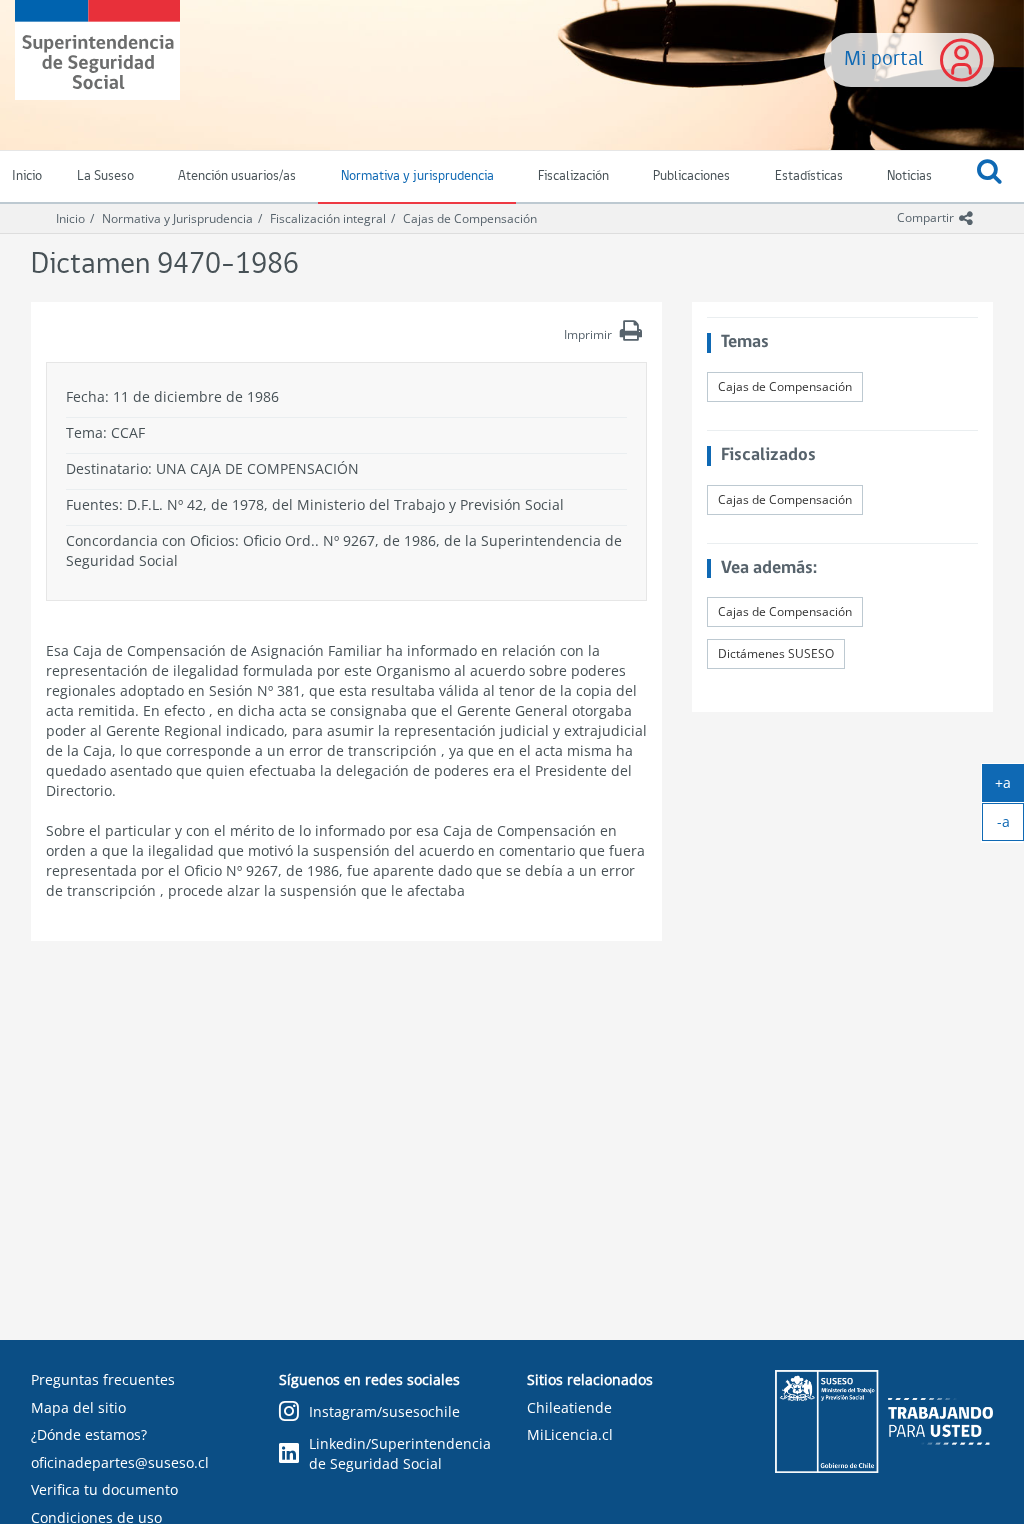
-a (1010, 826)
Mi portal (884, 59)
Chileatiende (569, 1407)
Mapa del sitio (78, 1407)
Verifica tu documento (104, 1489)
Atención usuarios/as (237, 176)
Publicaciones (691, 176)
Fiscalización (573, 176)
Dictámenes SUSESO (776, 653)
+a (1009, 787)
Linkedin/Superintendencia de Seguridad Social (400, 1453)
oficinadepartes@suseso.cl (120, 1462)
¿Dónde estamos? (89, 1434)
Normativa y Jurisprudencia (177, 218)
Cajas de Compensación (470, 218)
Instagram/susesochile (384, 1411)
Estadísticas (809, 176)
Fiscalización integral (328, 218)
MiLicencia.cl (570, 1434)
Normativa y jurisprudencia (417, 176)
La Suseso (105, 176)
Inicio (70, 218)
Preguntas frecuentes (103, 1379)
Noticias (909, 176)
